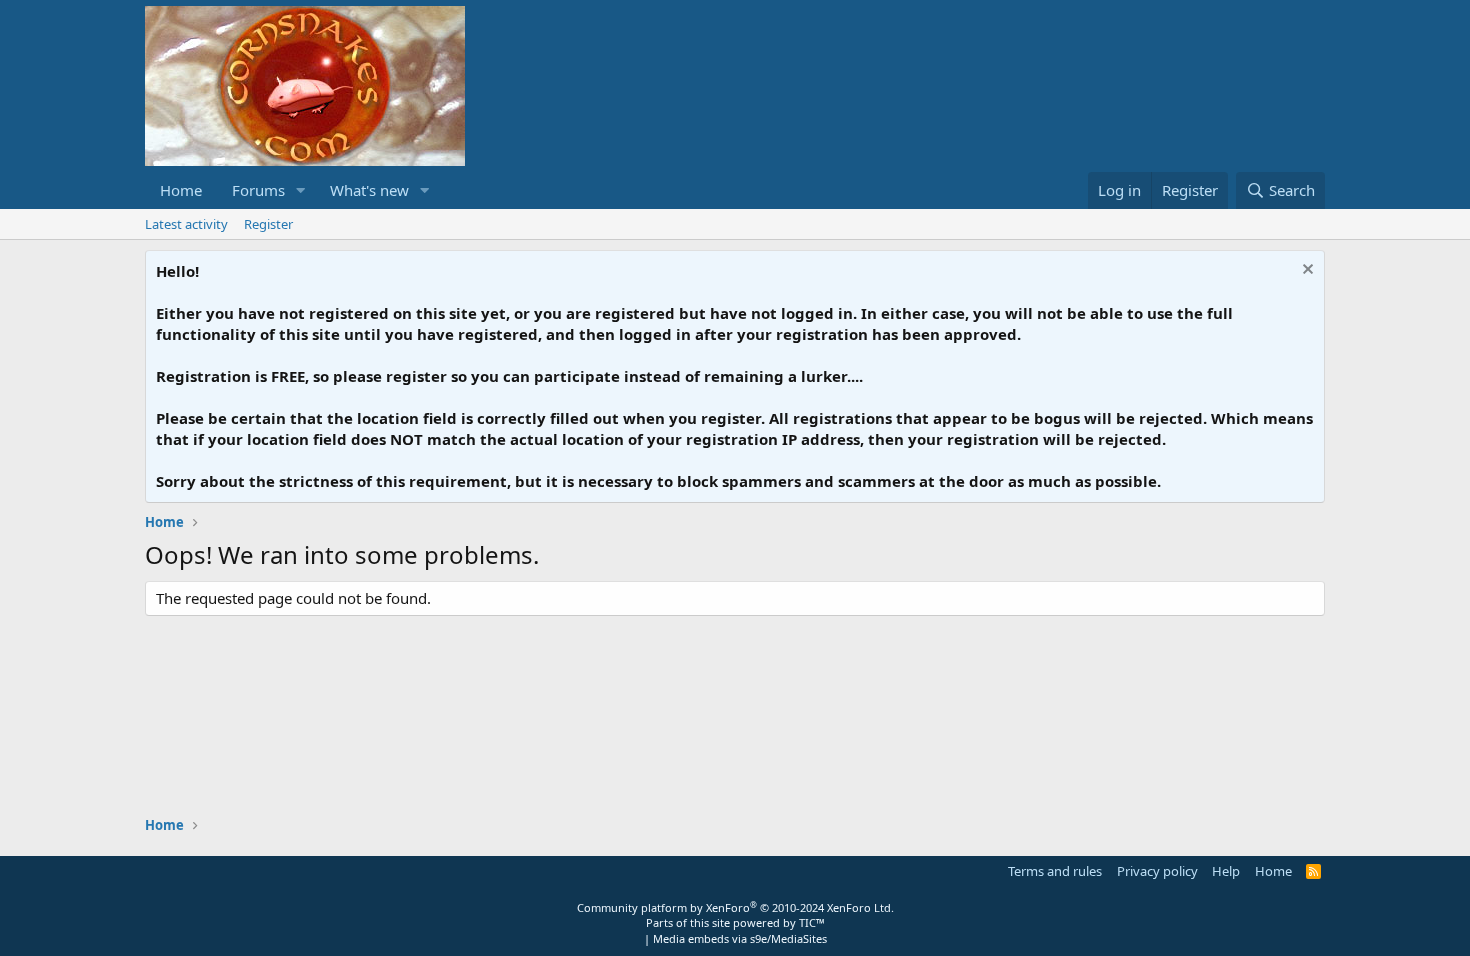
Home (181, 190)
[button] (301, 190)
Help (1226, 871)
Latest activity (186, 224)
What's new (369, 190)
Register (268, 224)
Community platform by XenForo (735, 907)
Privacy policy (1157, 871)
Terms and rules (1055, 871)
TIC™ (812, 922)
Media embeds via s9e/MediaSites (740, 938)
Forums (258, 190)
